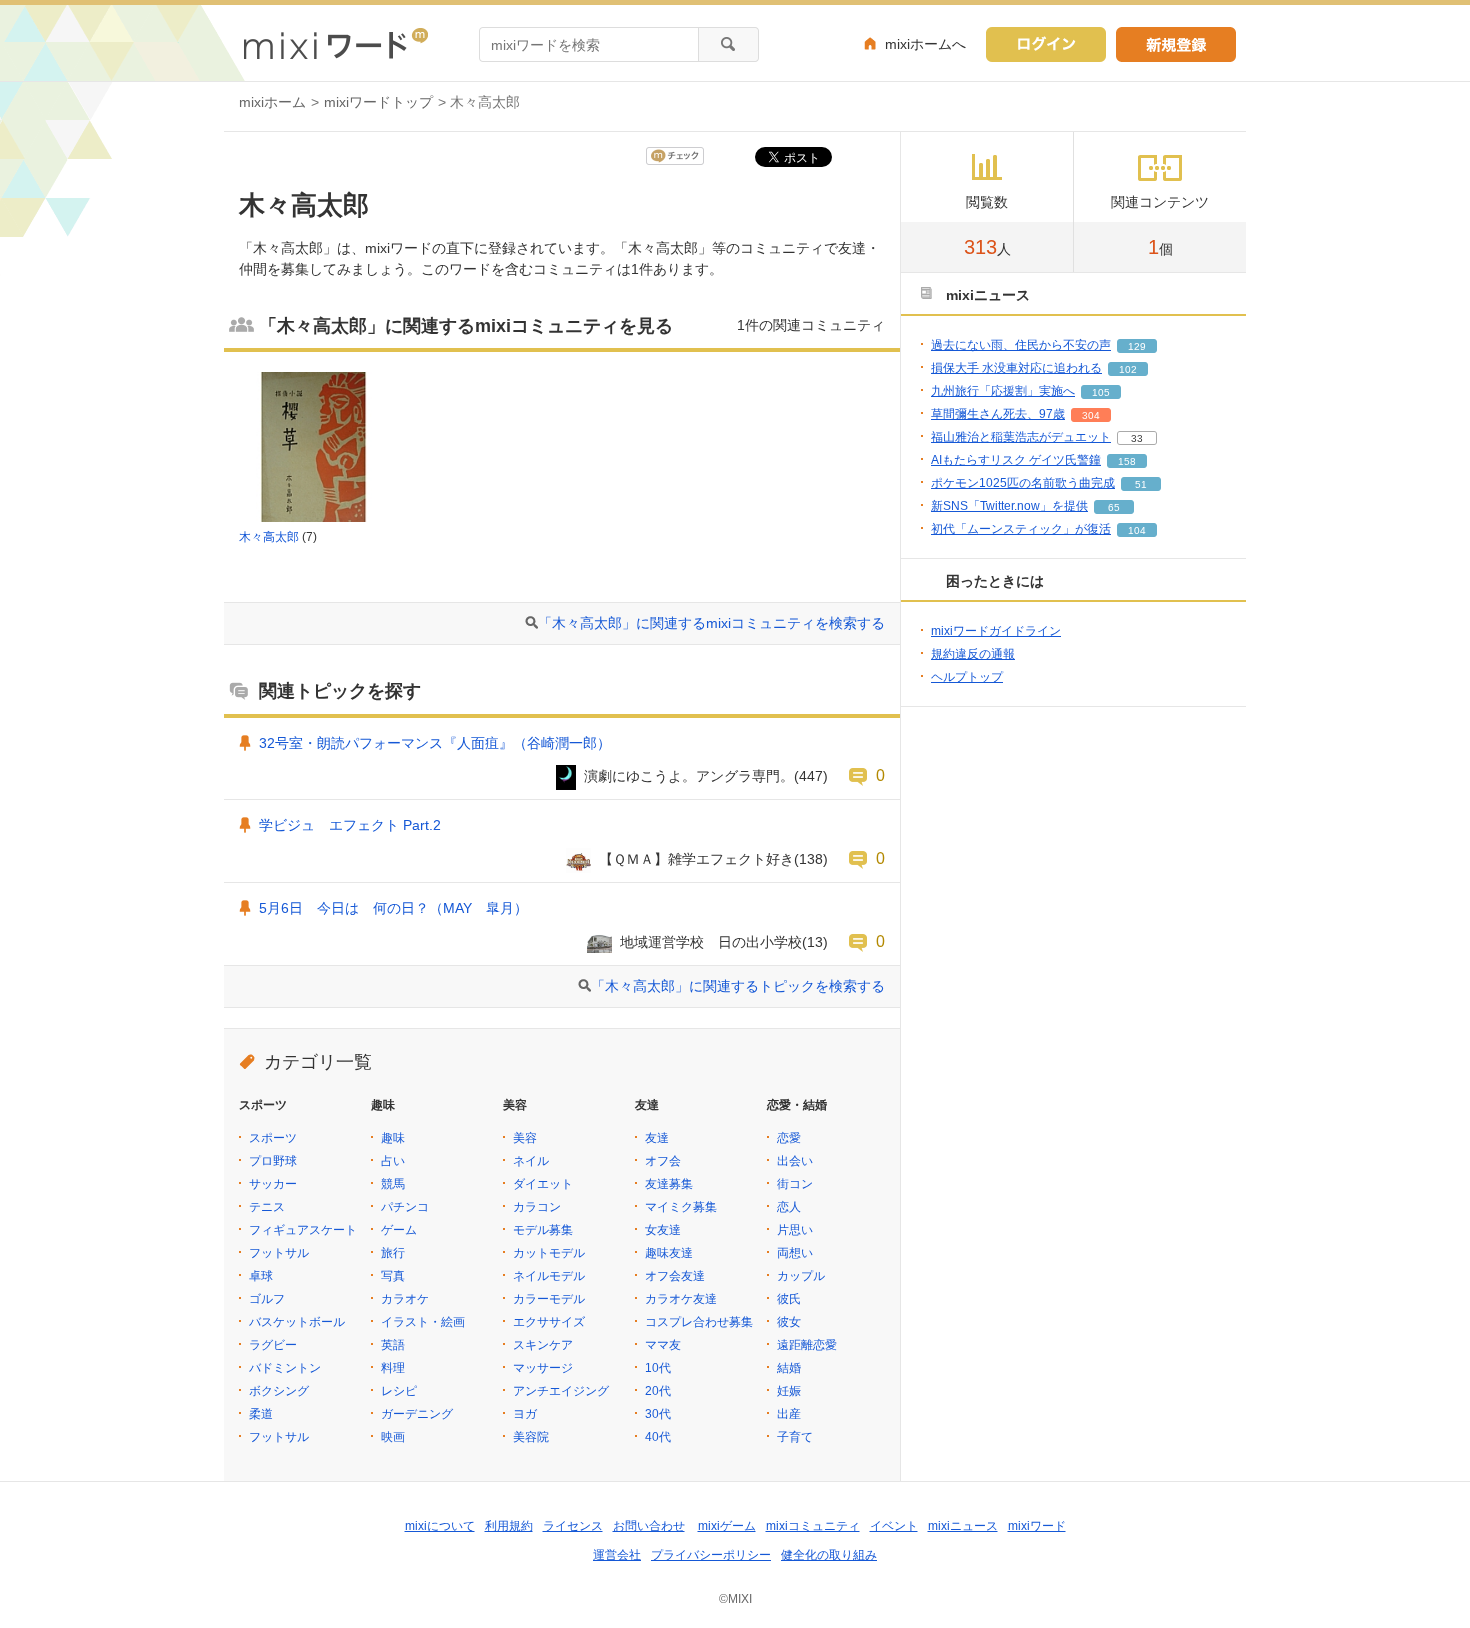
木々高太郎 (269, 537)
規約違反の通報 (973, 654)
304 (1091, 415)
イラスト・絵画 (423, 1322)
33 (1137, 438)
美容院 (531, 1437)
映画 (393, 1437)
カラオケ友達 (681, 1299)
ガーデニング (417, 1414)
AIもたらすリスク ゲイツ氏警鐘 (1016, 460)
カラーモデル (549, 1299)
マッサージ (543, 1368)
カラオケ (405, 1299)
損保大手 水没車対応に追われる (1016, 368)
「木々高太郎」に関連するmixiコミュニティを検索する (711, 623)
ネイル (531, 1161)
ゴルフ (267, 1299)
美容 (525, 1138)
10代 (658, 1368)
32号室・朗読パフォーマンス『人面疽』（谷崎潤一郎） (435, 743)
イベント (894, 1526)
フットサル (279, 1253)
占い (393, 1161)
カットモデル (549, 1253)
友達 (657, 1138)
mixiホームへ (925, 44)
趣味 (393, 1138)
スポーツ (273, 1138)
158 (1127, 461)
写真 (393, 1276)
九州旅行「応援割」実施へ (1003, 391)
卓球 (261, 1276)
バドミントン (285, 1368)
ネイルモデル (549, 1276)
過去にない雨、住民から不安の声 (1021, 345)
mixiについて (440, 1526)
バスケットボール (297, 1322)
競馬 (393, 1184)
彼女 (789, 1322)
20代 (658, 1391)
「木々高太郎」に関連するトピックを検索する (738, 986)
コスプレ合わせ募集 (699, 1322)
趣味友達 (669, 1253)
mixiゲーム (727, 1526)
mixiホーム (272, 102)
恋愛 (789, 1138)
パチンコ (405, 1207)
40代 (658, 1437)
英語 (393, 1345)
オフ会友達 (675, 1276)
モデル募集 (543, 1230)
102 (1128, 369)
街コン (795, 1184)
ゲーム (399, 1230)
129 (1137, 346)
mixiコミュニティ (813, 1526)
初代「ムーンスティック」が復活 (1021, 529)
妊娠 (789, 1391)
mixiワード (1037, 1526)
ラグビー (273, 1345)
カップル (801, 1276)
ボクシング (279, 1391)
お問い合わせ (649, 1526)
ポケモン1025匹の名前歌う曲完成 (1023, 483)
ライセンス (573, 1526)
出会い (795, 1161)
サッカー (273, 1184)
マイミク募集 (681, 1207)
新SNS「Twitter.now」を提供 (1009, 506)
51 (1141, 484)
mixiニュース (963, 1526)
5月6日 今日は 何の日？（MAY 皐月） (393, 908)
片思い (795, 1230)
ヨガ (525, 1414)
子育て (795, 1437)
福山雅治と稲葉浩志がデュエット (1021, 437)
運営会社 (617, 1555)
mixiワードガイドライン (996, 631)
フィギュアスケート (303, 1230)
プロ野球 (273, 1161)
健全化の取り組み (829, 1555)
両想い (795, 1253)
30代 (658, 1414)
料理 (393, 1368)
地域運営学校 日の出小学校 (711, 942)
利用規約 (509, 1526)
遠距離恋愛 (807, 1345)
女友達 (663, 1230)
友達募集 (669, 1184)
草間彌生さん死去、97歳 (998, 414)
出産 (789, 1414)
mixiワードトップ (378, 102)
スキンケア (543, 1345)
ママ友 (663, 1345)
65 (1114, 507)
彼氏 (789, 1299)
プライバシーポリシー (711, 1555)
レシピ (399, 1391)
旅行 (393, 1253)
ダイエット (543, 1184)
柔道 (261, 1414)
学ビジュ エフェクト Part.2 (357, 825)
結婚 (789, 1368)
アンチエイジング (561, 1391)
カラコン (537, 1207)
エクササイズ (549, 1322)
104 (1137, 530)
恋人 (789, 1207)
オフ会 (663, 1161)
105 (1101, 392)
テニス (267, 1207)
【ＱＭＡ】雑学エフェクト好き (696, 859)
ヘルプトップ (967, 677)
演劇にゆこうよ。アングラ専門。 (689, 776)
